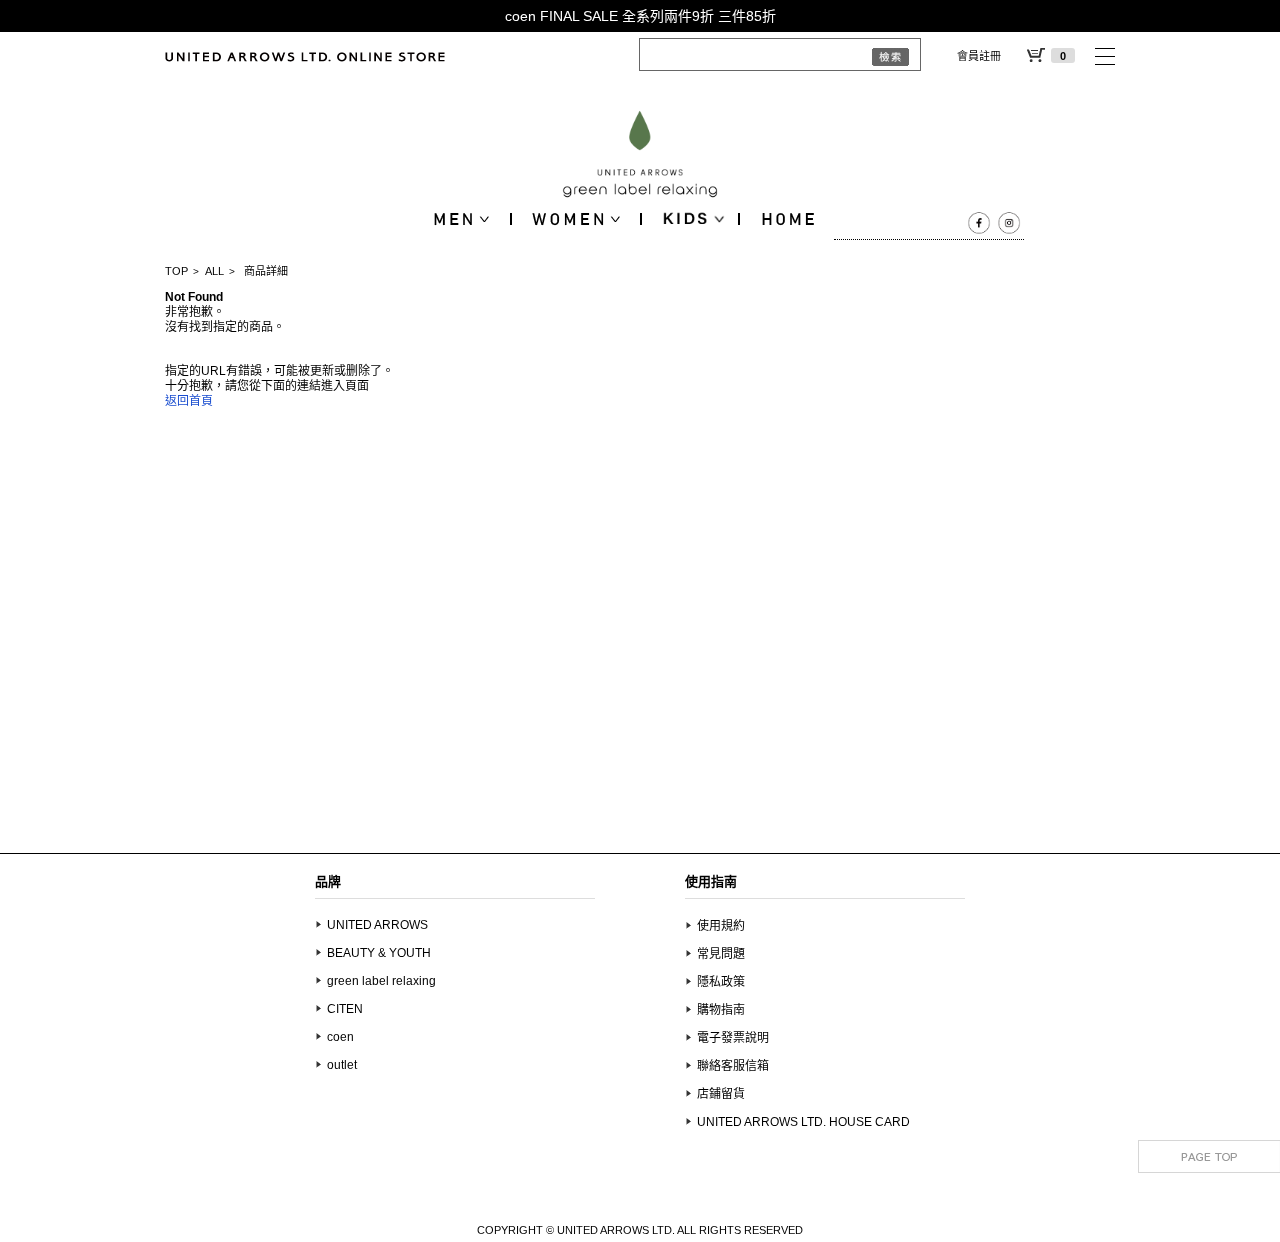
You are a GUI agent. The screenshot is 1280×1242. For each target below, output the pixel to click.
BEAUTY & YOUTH (379, 953)
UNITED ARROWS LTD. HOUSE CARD (803, 1122)
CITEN (345, 1009)
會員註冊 (979, 56)
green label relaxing (381, 981)
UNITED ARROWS (377, 925)
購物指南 (721, 1010)
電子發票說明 (733, 1038)
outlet (342, 1065)
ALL (214, 271)
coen (340, 1037)
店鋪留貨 (721, 1094)
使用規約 (721, 926)
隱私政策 (721, 982)
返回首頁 (189, 401)
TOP (176, 271)
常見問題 (721, 954)
